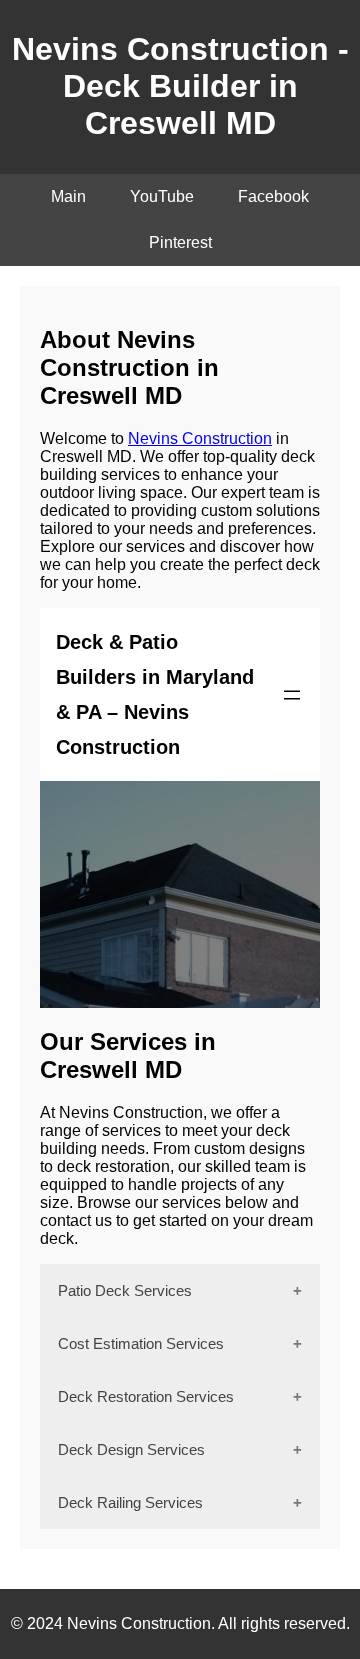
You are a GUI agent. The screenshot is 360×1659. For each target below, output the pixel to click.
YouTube (162, 196)
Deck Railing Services (130, 1502)
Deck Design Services (131, 1449)
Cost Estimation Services (141, 1343)
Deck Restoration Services (146, 1396)
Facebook (273, 196)
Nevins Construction (200, 438)
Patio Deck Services (125, 1290)
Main (68, 196)
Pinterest (180, 242)
